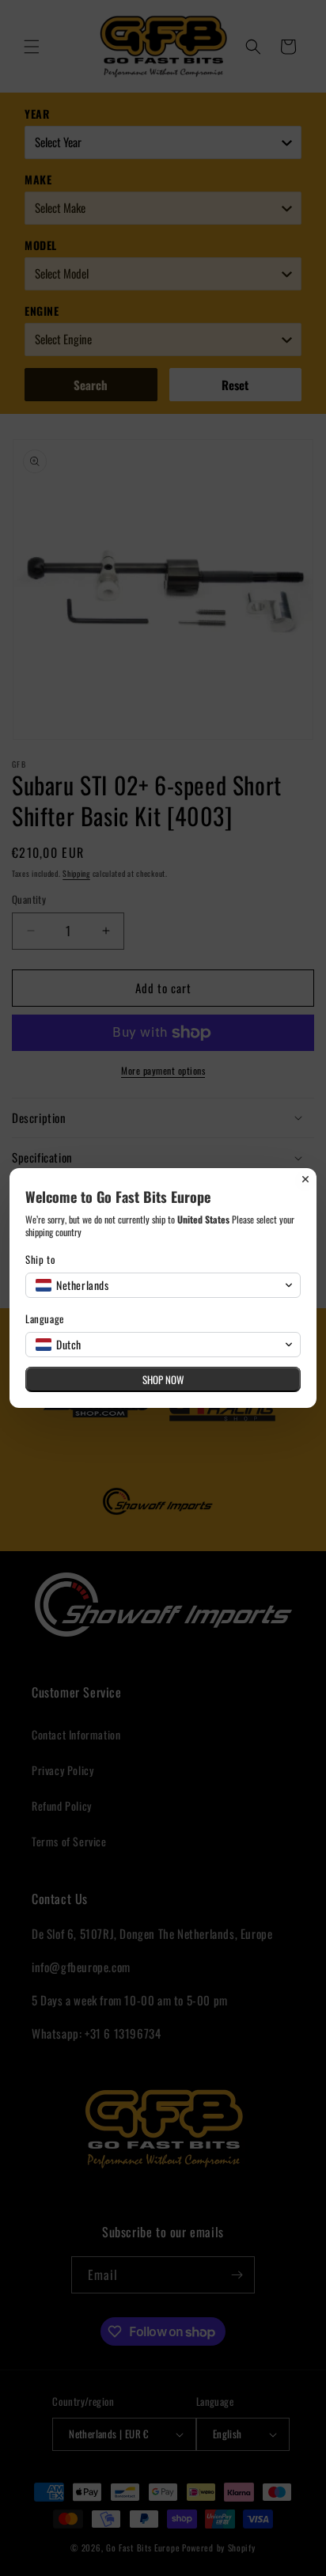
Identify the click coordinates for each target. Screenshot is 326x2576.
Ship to (40, 1260)
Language (45, 1319)
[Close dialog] (305, 1179)
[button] (163, 1285)
